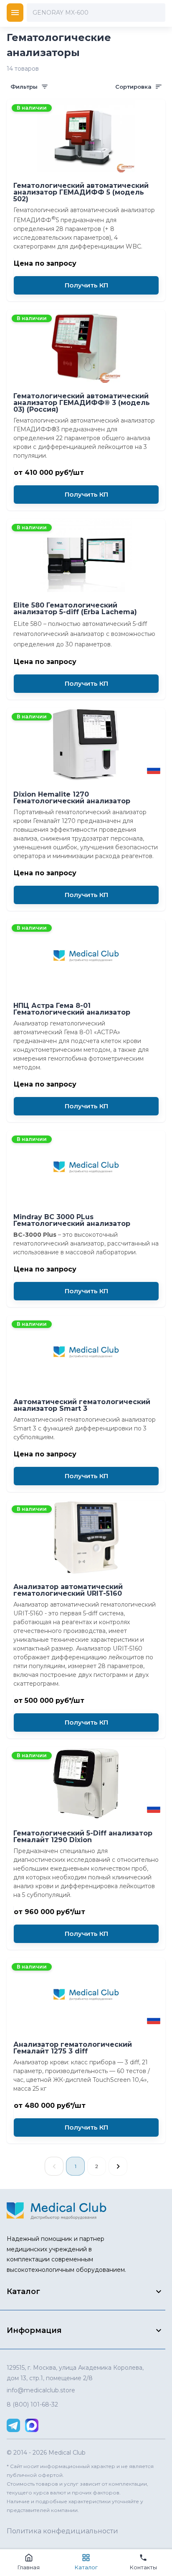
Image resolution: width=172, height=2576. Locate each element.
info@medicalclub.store (41, 2390)
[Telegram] (13, 2425)
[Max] (32, 2425)
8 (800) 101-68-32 (32, 2404)
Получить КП (86, 285)
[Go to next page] (118, 2166)
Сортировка (133, 87)
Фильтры (24, 87)
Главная (29, 2567)
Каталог (86, 2567)
